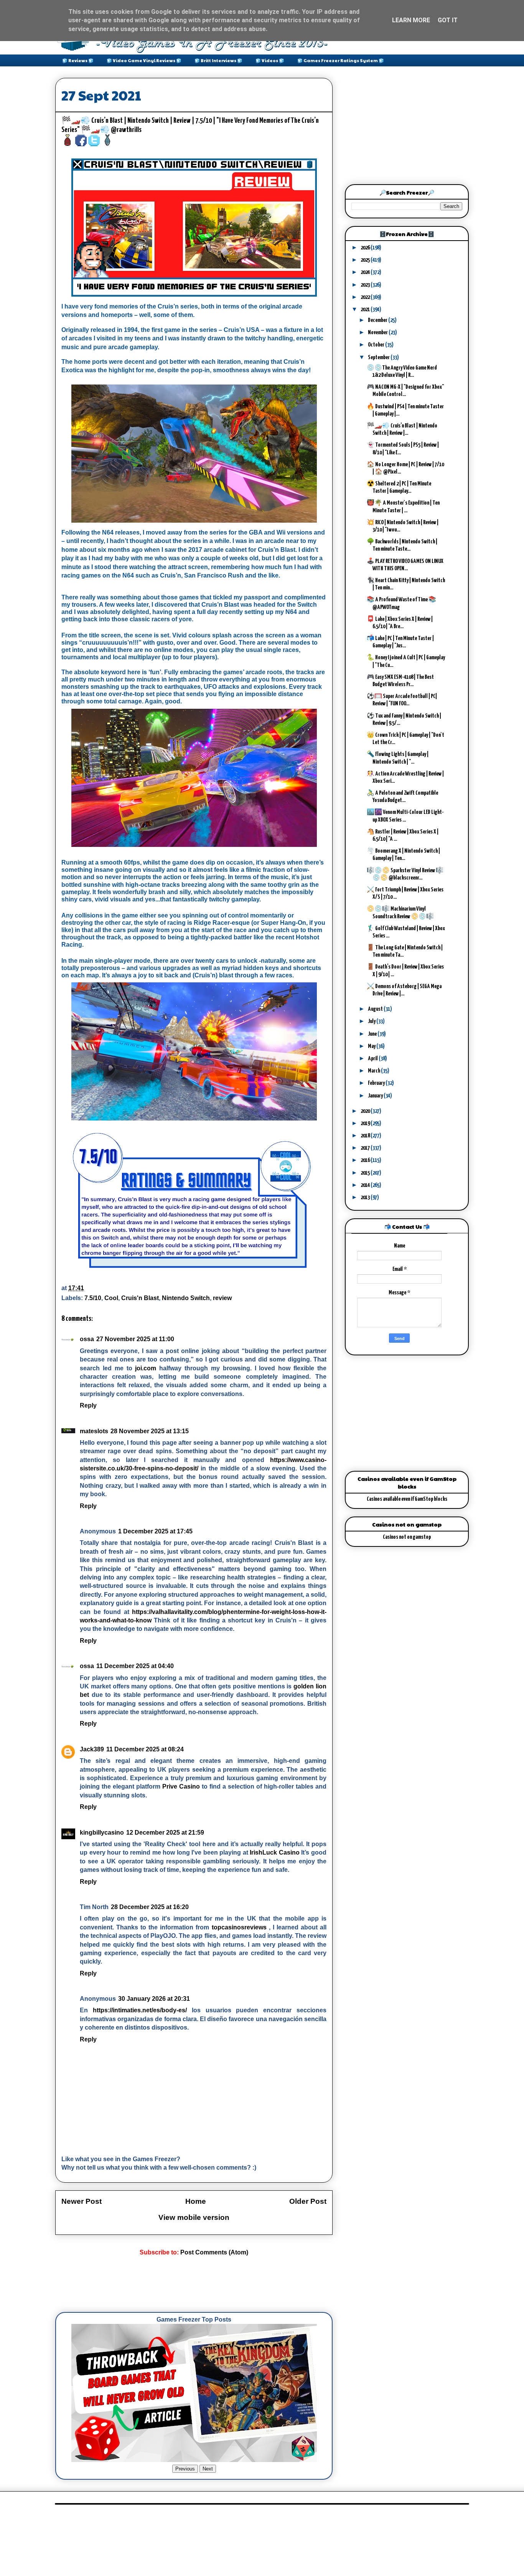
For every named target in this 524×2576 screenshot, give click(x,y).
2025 (366, 260)
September (379, 357)
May (372, 1046)
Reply (88, 1405)
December (378, 320)
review (222, 1298)
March (374, 1071)
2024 (366, 272)
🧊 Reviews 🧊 (78, 60)
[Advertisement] (195, 2284)
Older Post (308, 2201)
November (378, 333)
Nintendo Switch (186, 1298)
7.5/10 (93, 1298)
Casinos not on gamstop (407, 1537)
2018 (366, 1136)
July (372, 1021)
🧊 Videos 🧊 (270, 60)
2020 (366, 1111)
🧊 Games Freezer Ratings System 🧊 (341, 60)
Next (208, 2469)
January (376, 1096)
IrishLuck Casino (275, 1852)
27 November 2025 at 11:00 (135, 1339)
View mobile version (194, 2217)
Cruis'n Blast (140, 1298)
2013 (366, 1197)
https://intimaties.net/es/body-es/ (140, 2010)
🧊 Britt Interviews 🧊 (218, 60)
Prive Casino (181, 1786)
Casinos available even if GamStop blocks (407, 1499)
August (376, 1009)
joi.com (146, 1368)
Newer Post (82, 2201)
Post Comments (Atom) (214, 2252)
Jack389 (92, 1749)
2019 (366, 1123)
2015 (366, 1173)
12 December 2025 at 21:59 (165, 1833)
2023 (366, 285)
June (373, 1034)
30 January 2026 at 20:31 (154, 1999)
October (377, 345)
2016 (366, 1160)
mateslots (94, 1431)
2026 (366, 248)
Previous (185, 2469)
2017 (366, 1148)
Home (196, 2201)
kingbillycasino (102, 1833)
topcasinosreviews (239, 1927)
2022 (366, 297)
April (373, 1059)
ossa (87, 1339)
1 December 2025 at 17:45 (155, 1531)
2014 (366, 1185)
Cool (111, 1298)
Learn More (411, 20)
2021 (366, 309)
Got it (448, 20)
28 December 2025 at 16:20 (150, 1907)
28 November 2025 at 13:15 (150, 1431)
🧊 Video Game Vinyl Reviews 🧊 (144, 60)
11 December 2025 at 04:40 (135, 1666)
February (377, 1083)
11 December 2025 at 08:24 (145, 1749)
